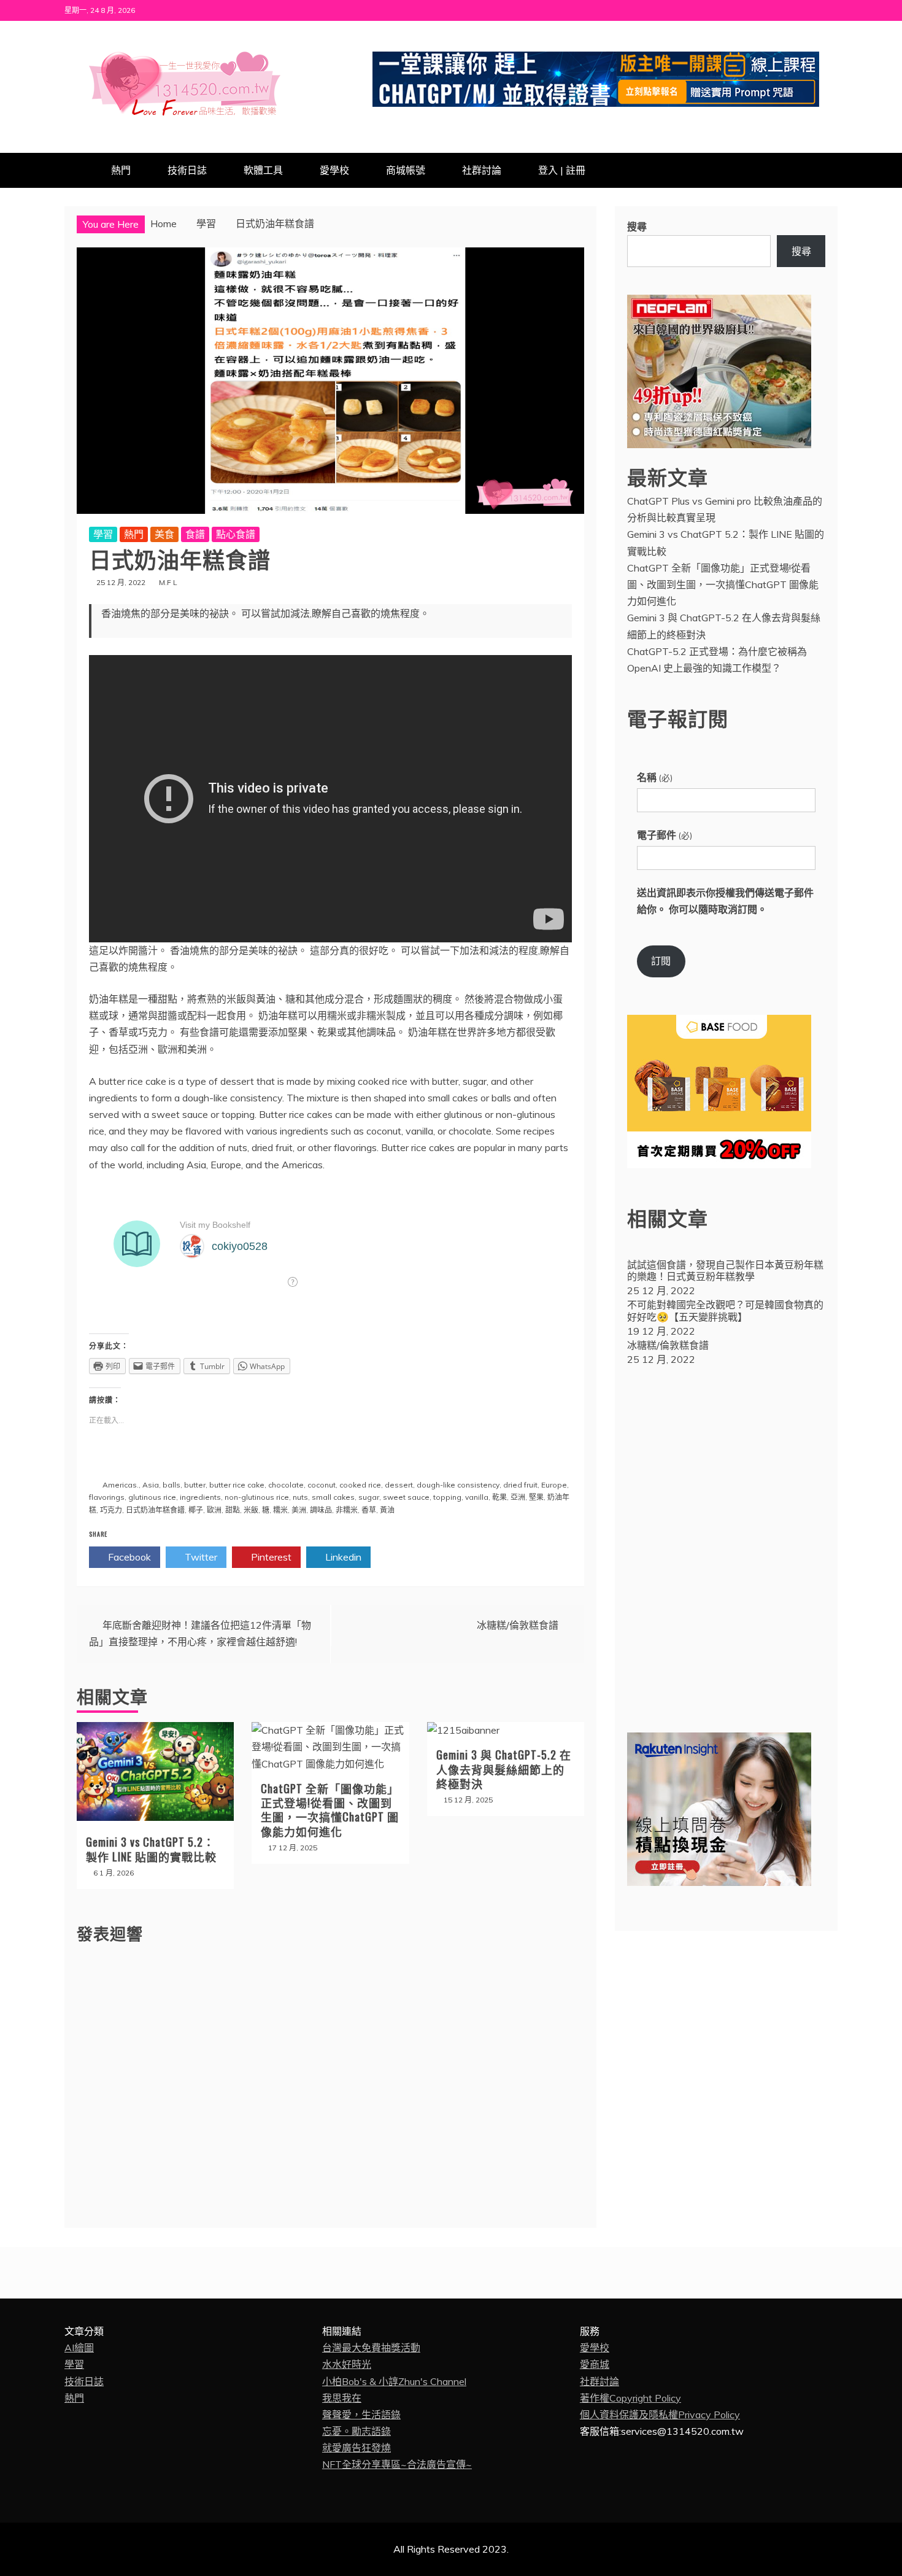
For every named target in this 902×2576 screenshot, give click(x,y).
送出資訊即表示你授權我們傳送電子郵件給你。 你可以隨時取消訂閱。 (725, 901)
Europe (554, 1485)
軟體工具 (263, 170)
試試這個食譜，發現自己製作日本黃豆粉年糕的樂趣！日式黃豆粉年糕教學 (725, 1271)
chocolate (286, 1485)
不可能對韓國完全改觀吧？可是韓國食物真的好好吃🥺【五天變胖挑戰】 (725, 1310)
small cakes (333, 1497)
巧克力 (111, 1510)
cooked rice (360, 1485)
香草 (369, 1510)
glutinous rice (152, 1497)
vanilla (477, 1497)
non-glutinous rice (257, 1497)
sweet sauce (406, 1497)
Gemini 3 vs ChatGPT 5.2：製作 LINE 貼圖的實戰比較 (151, 1849)
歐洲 (214, 1510)
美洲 (299, 1510)
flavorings (107, 1497)
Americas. (121, 1485)
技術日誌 (187, 170)
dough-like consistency (458, 1485)
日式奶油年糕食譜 (155, 1510)
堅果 (536, 1497)
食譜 (195, 534)
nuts (300, 1497)
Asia (151, 1485)
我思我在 (342, 2398)
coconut (322, 1485)
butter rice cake (237, 1485)
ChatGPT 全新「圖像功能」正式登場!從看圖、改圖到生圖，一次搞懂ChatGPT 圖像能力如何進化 (330, 1810)
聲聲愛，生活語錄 (361, 2415)
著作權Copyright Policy (630, 2398)
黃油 (387, 1510)
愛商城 (595, 2364)
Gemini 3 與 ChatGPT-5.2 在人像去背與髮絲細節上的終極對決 (504, 1769)
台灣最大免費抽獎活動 (371, 2348)
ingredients (200, 1497)
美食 (164, 534)
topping (447, 1497)
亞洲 (518, 1497)
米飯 (251, 1510)
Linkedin (342, 1557)
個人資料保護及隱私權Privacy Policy (660, 2415)
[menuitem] (726, 1279)
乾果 (499, 1497)
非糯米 (347, 1510)
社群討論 (482, 170)
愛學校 (334, 170)
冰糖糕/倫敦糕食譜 (518, 1625)
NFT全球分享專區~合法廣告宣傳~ (397, 2464)
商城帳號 (406, 170)
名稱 (655, 777)
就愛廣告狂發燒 (357, 2448)
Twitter (200, 1557)
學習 (103, 534)
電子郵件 (665, 835)
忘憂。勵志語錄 (357, 2431)
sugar (369, 1497)
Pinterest (270, 1557)
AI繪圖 (79, 2348)
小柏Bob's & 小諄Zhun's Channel (394, 2381)
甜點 (233, 1510)
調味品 (321, 1510)
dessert (399, 1485)
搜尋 (637, 227)
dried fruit (520, 1485)
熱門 (121, 170)
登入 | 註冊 (562, 170)
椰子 (196, 1510)
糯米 (280, 1510)
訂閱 (661, 961)
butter (195, 1485)
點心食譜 (236, 534)
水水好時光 (347, 2364)
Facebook (128, 1557)
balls (172, 1485)
